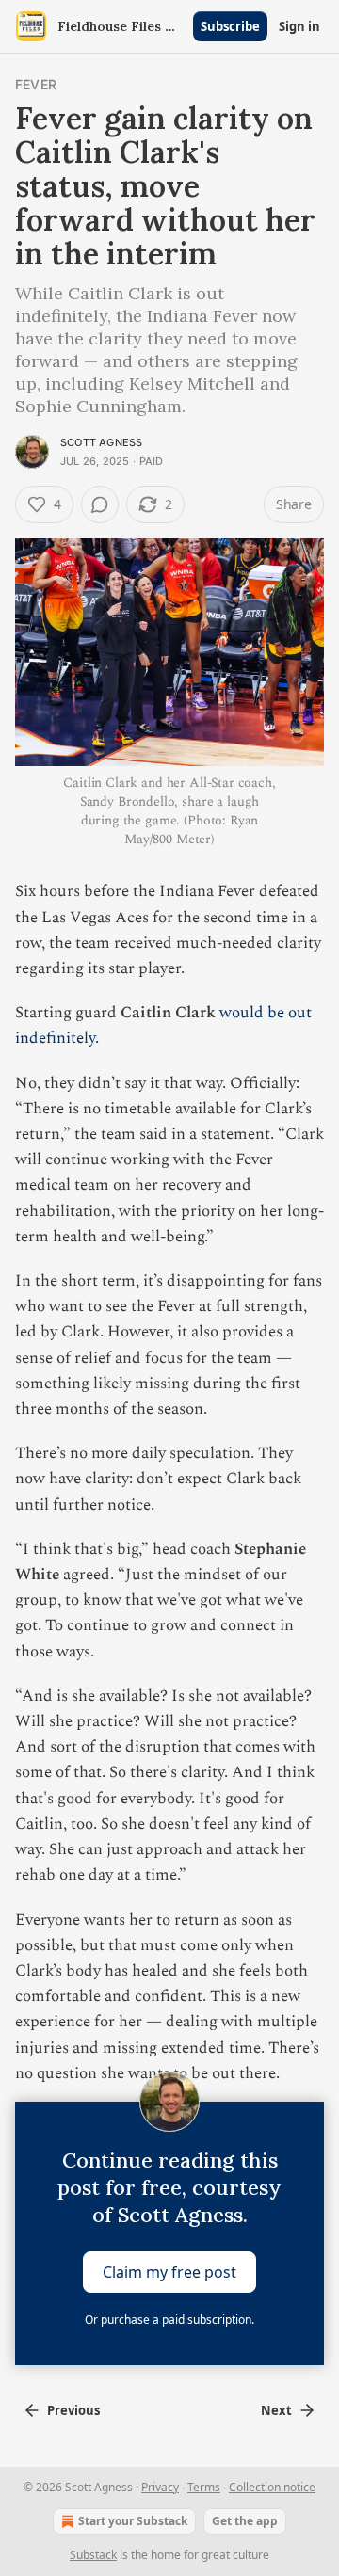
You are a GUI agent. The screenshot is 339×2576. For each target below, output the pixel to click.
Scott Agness (101, 442)
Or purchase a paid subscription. (169, 2320)
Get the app (245, 2521)
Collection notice (272, 2487)
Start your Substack (133, 2521)
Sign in (299, 26)
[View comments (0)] (100, 504)
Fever (36, 84)
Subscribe (230, 26)
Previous (73, 2410)
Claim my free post (169, 2271)
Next (276, 2410)
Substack (93, 2555)
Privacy (160, 2487)
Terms (204, 2487)
